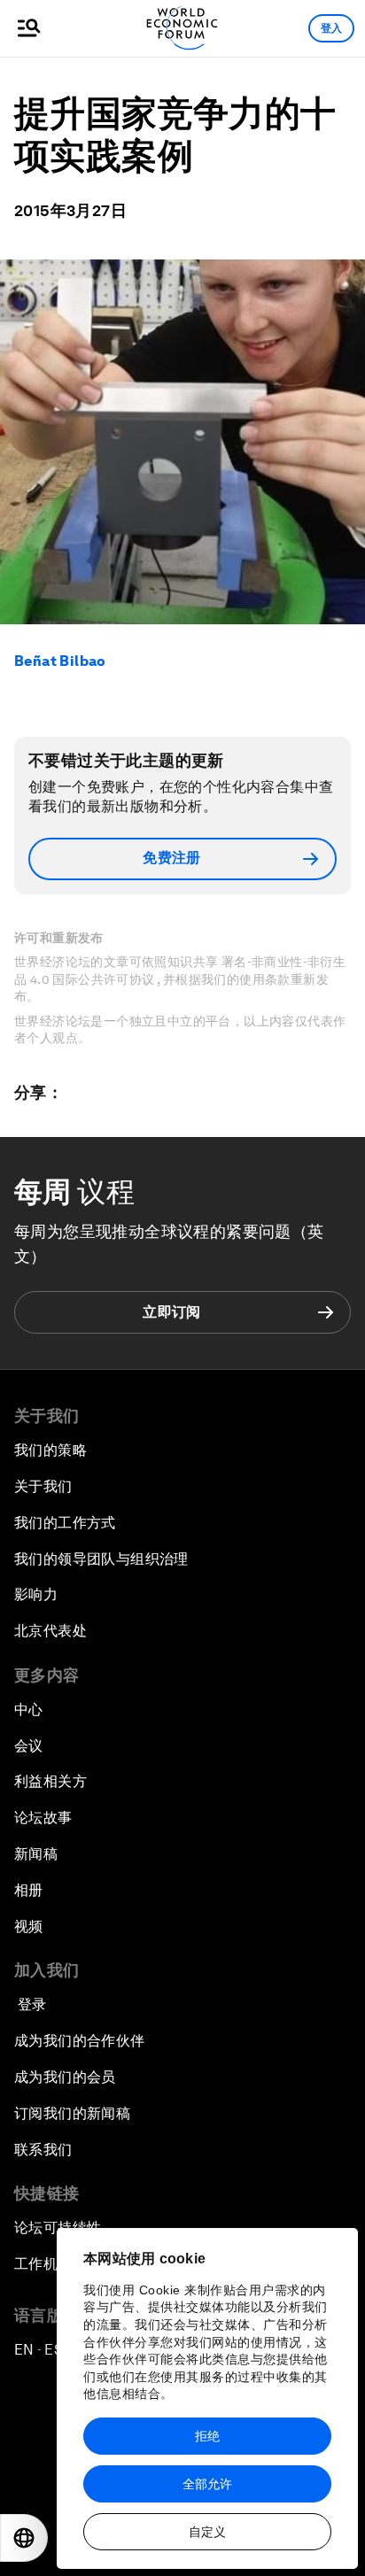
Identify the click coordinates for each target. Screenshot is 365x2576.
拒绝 (207, 2436)
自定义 (207, 2532)
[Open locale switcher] (24, 2538)
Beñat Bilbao (60, 661)
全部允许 (207, 2484)
